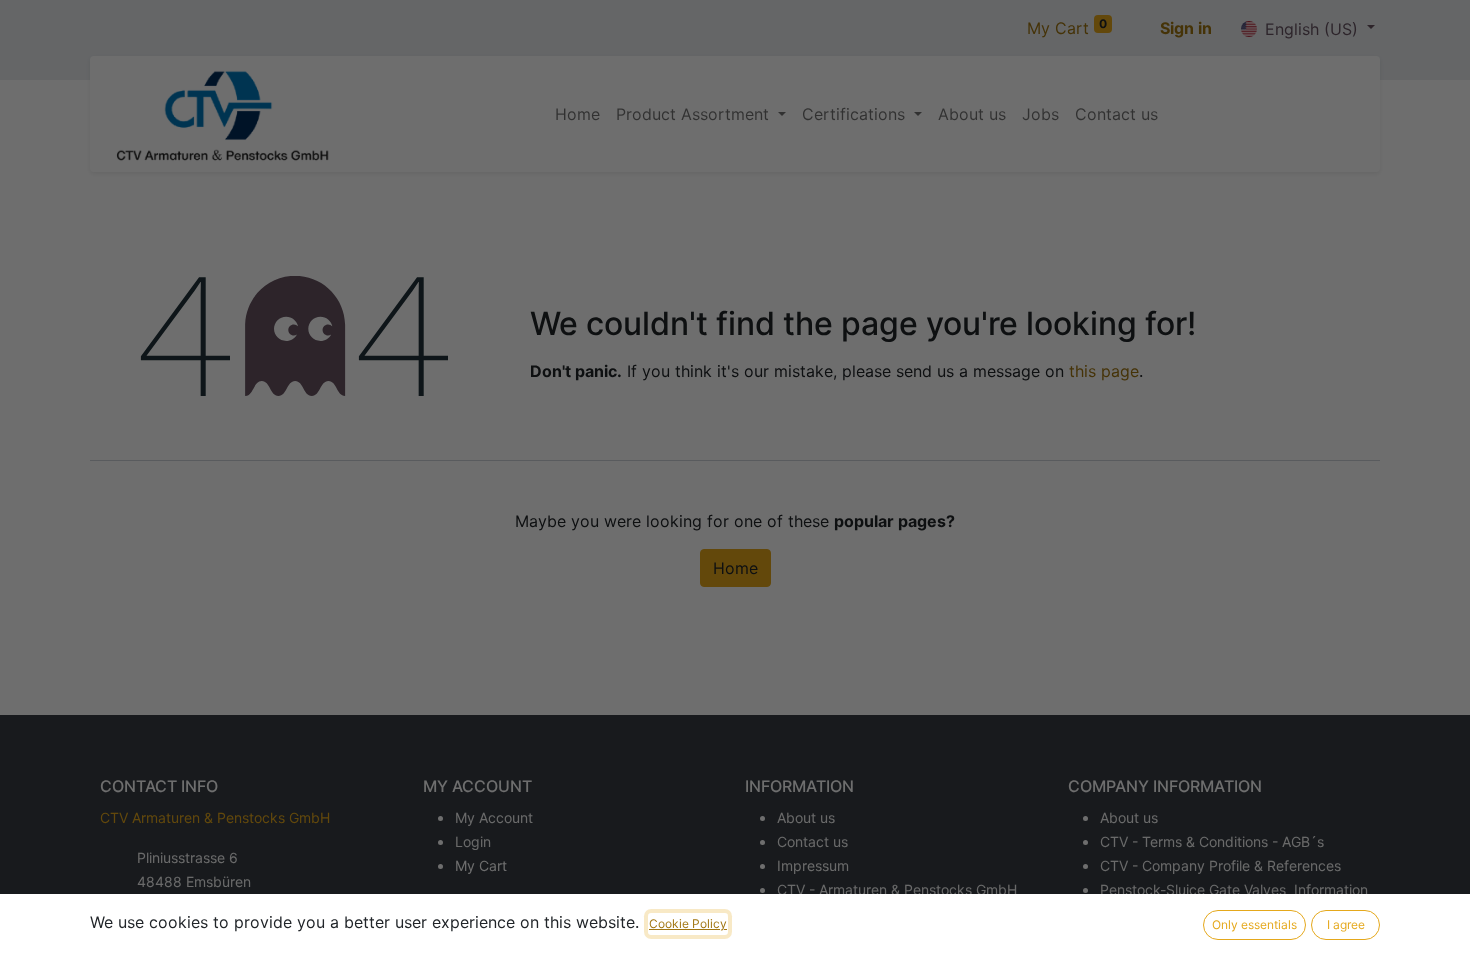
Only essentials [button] (1254, 924)
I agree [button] (1346, 924)
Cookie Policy (688, 923)
